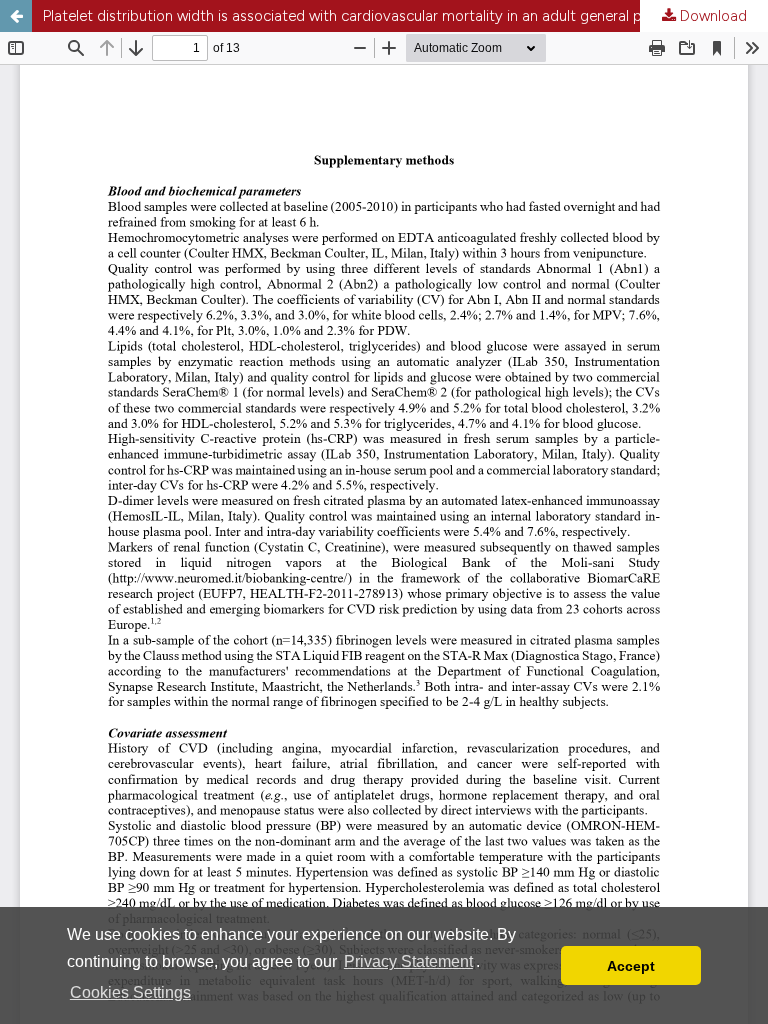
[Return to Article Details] (16, 16)
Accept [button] (631, 966)
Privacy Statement (408, 961)
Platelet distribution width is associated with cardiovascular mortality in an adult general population (374, 16)
